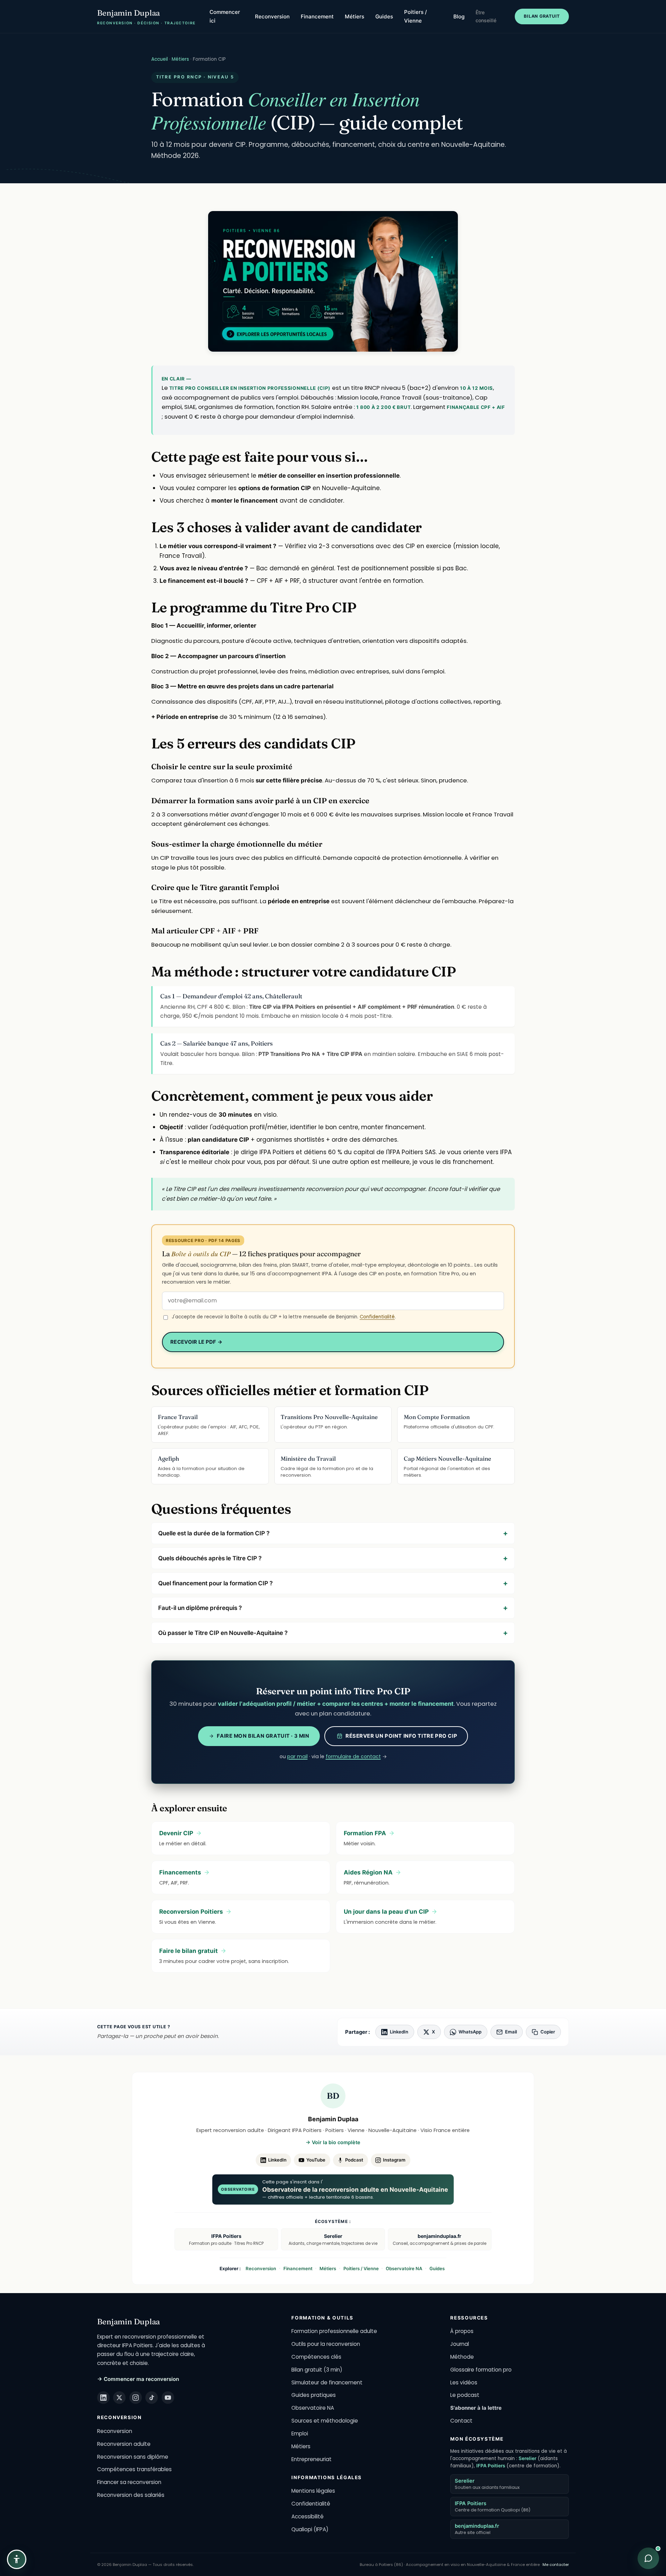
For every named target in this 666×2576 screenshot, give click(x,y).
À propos (462, 2331)
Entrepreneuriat (311, 2459)
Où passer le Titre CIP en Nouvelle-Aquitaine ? (223, 1633)
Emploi (300, 2434)
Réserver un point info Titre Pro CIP (401, 1736)
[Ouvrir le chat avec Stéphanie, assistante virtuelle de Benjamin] (648, 2558)
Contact (461, 2421)
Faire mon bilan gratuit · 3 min (263, 1736)
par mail (297, 1756)
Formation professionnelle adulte (334, 2331)
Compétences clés (316, 2357)
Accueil (160, 59)
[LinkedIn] (103, 2398)
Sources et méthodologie (325, 2421)
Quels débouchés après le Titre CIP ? (210, 1558)
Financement (317, 16)
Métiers (355, 16)
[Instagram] (136, 2398)
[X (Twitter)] (119, 2398)
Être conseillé (486, 16)
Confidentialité (377, 1317)
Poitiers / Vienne (416, 16)
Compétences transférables (134, 2469)
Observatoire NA (404, 2268)
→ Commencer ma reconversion (138, 2379)
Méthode (462, 2357)
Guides (384, 16)
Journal (460, 2344)
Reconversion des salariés (131, 2495)
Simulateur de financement (327, 2382)
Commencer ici (225, 16)
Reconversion (272, 16)
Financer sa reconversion (129, 2482)
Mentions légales (313, 2491)
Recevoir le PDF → (196, 1342)
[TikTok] (152, 2398)
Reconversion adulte (124, 2444)
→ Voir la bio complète (333, 2142)
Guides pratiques (314, 2395)
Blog (459, 16)
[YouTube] (168, 2398)
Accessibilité (308, 2516)
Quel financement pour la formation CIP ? (215, 1583)
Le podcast (465, 2395)
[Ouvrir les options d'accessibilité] (17, 2559)
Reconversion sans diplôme (133, 2457)
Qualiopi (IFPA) (310, 2529)
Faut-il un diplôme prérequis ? (200, 1608)
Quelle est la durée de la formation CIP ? (214, 1533)
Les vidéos (464, 2382)
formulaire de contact (353, 1756)
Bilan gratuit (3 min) (317, 2370)
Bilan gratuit (542, 16)
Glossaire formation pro (481, 2370)
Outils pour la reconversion (326, 2344)
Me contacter (556, 2565)
